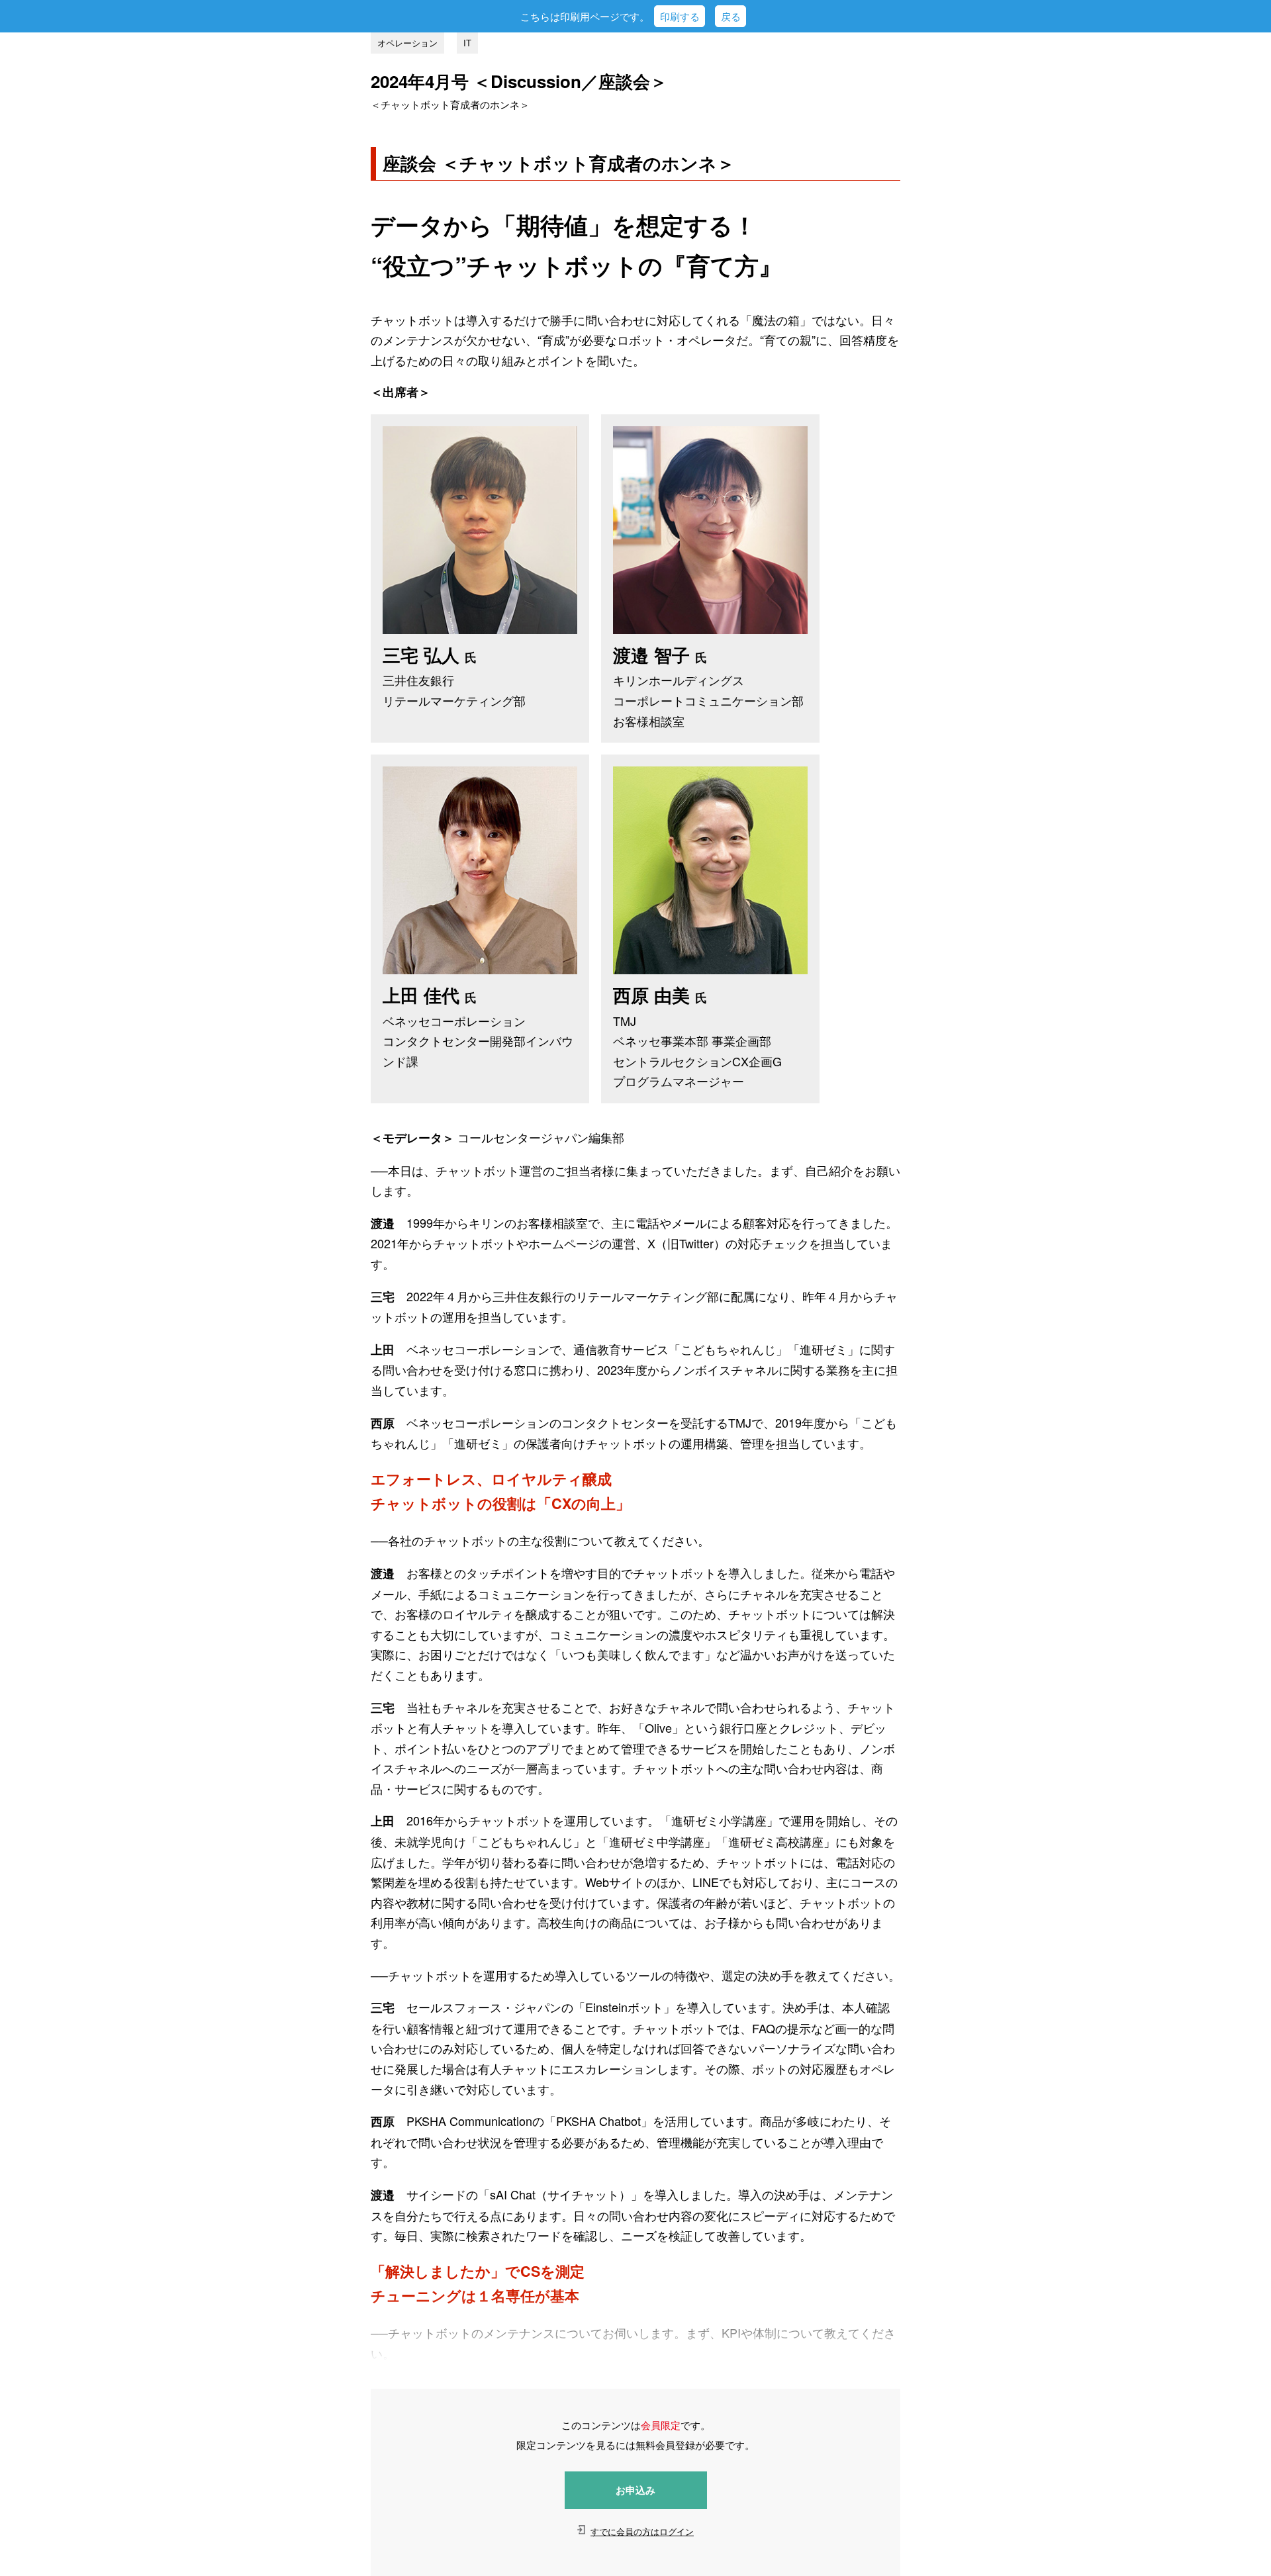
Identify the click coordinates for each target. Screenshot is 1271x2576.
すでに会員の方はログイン (642, 2531)
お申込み (635, 2490)
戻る (731, 16)
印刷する (680, 16)
